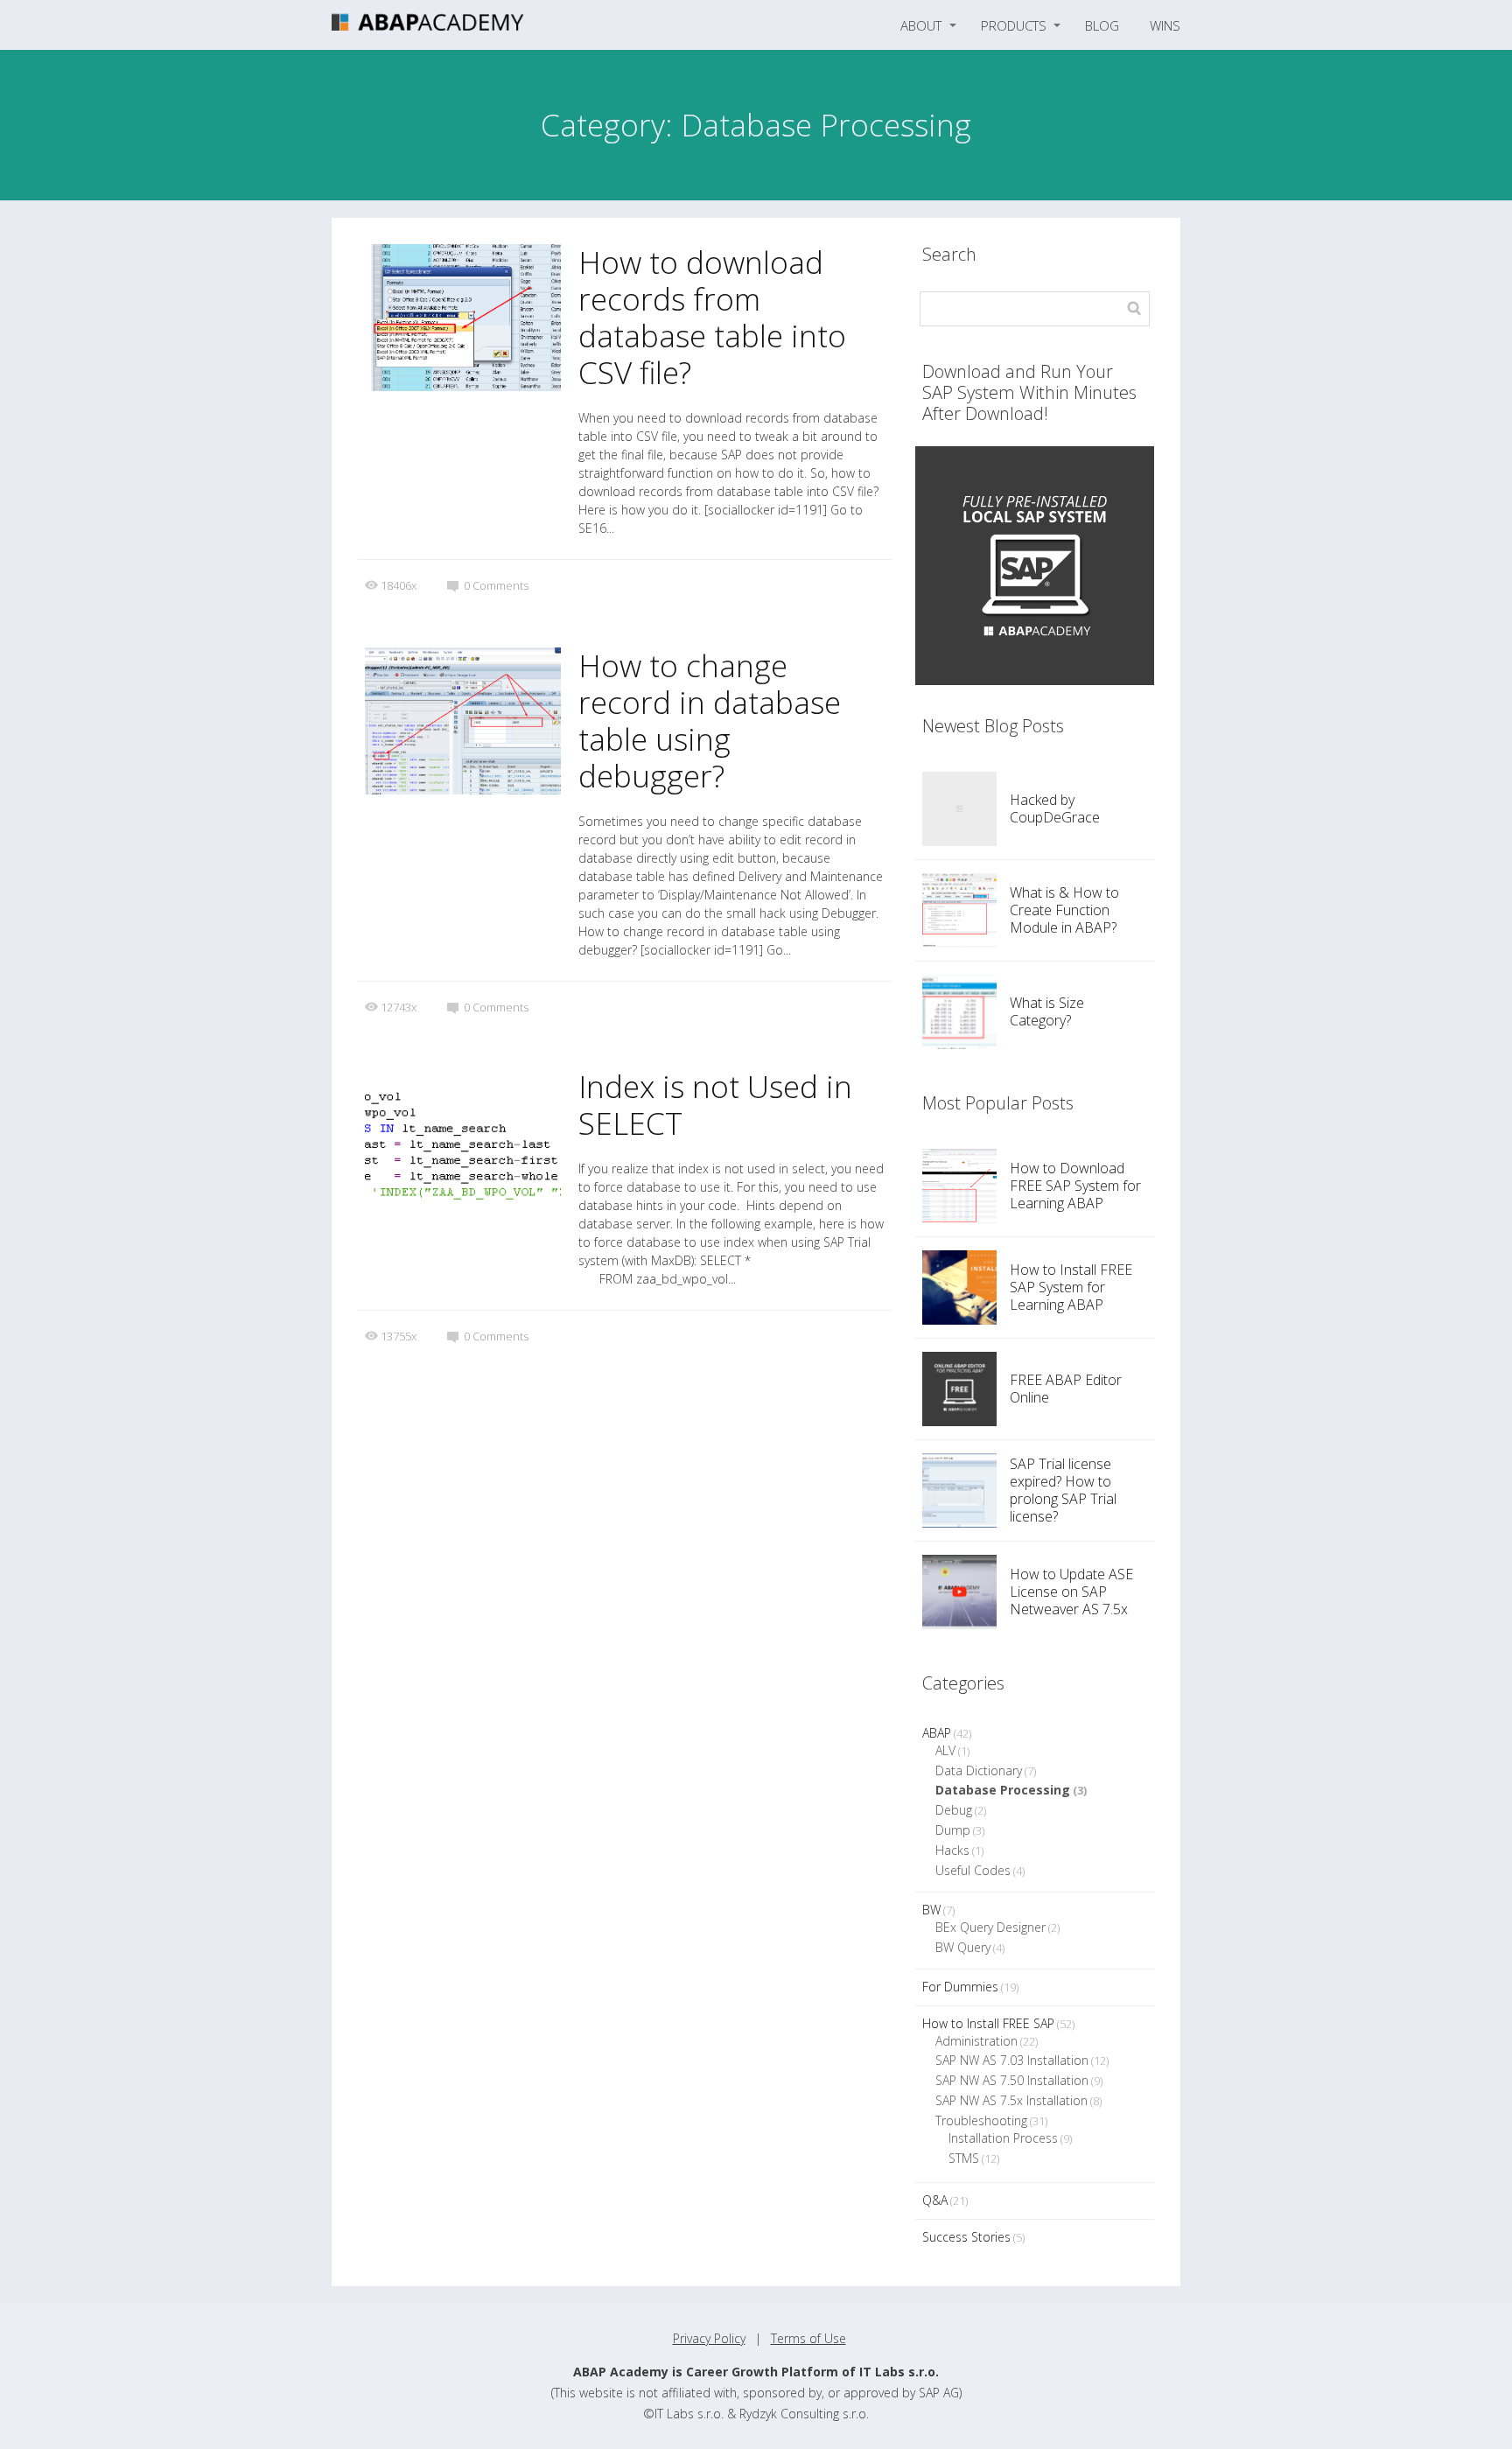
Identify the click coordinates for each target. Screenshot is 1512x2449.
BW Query (963, 1947)
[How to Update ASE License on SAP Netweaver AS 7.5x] (959, 1592)
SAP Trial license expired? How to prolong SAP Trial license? (1063, 1490)
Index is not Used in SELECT (715, 1105)
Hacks (952, 1850)
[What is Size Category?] (959, 1012)
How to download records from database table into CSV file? (712, 317)
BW (931, 1910)
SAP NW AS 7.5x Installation (1011, 2100)
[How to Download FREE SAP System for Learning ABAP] (959, 1186)
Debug (954, 1810)
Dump (953, 1830)
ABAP (937, 1733)
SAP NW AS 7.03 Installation (1012, 2060)
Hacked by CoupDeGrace (1055, 808)
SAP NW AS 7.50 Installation (1012, 2080)
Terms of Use (808, 2338)
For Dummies (960, 1987)
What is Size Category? (1047, 1011)
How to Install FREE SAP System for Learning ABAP (1071, 1287)
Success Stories (966, 2237)
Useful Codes (973, 1870)
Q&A (935, 2200)
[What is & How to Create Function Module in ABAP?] (959, 910)
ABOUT (921, 25)
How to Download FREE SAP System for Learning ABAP (1075, 1186)
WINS (1165, 25)
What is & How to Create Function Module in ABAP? (1064, 910)
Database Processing (1003, 1790)
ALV (945, 1750)
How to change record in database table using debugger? (710, 721)
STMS (964, 2158)
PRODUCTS (1014, 25)
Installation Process (1003, 2138)
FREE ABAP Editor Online (1066, 1389)
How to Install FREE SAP (988, 2023)
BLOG (1102, 25)
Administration (976, 2041)
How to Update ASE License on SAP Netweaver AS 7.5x (1071, 1592)
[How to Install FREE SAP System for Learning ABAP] (959, 1287)
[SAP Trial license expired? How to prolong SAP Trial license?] (959, 1490)
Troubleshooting (981, 2120)
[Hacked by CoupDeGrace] (959, 809)
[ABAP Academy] (428, 25)
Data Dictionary (979, 1770)
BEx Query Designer (990, 1927)
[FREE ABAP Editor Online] (959, 1389)
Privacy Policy (709, 2338)
